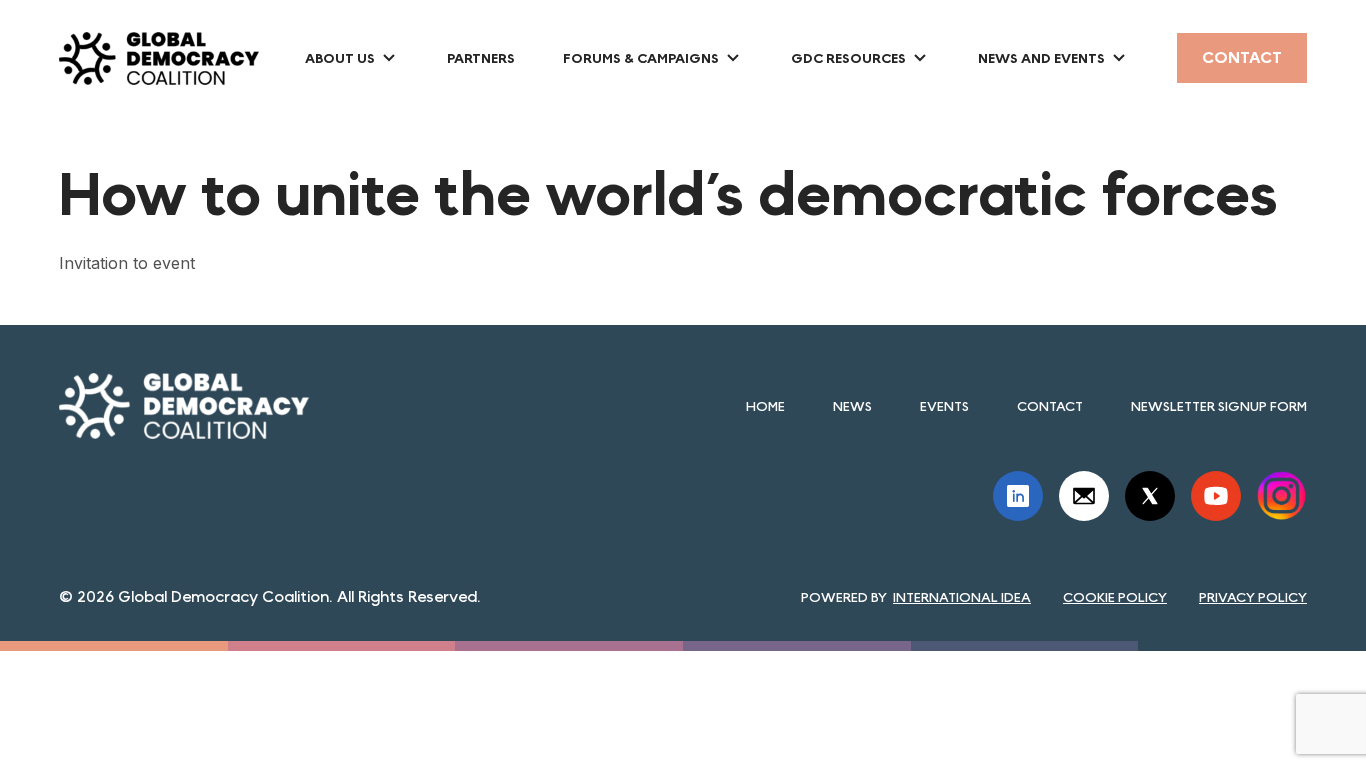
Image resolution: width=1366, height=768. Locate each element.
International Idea (962, 597)
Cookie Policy (1115, 597)
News (852, 406)
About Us (340, 58)
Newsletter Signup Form (1219, 406)
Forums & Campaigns (641, 58)
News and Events (1041, 58)
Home (765, 406)
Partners (481, 58)
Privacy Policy (1253, 597)
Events (944, 406)
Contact (1242, 57)
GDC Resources (848, 58)
